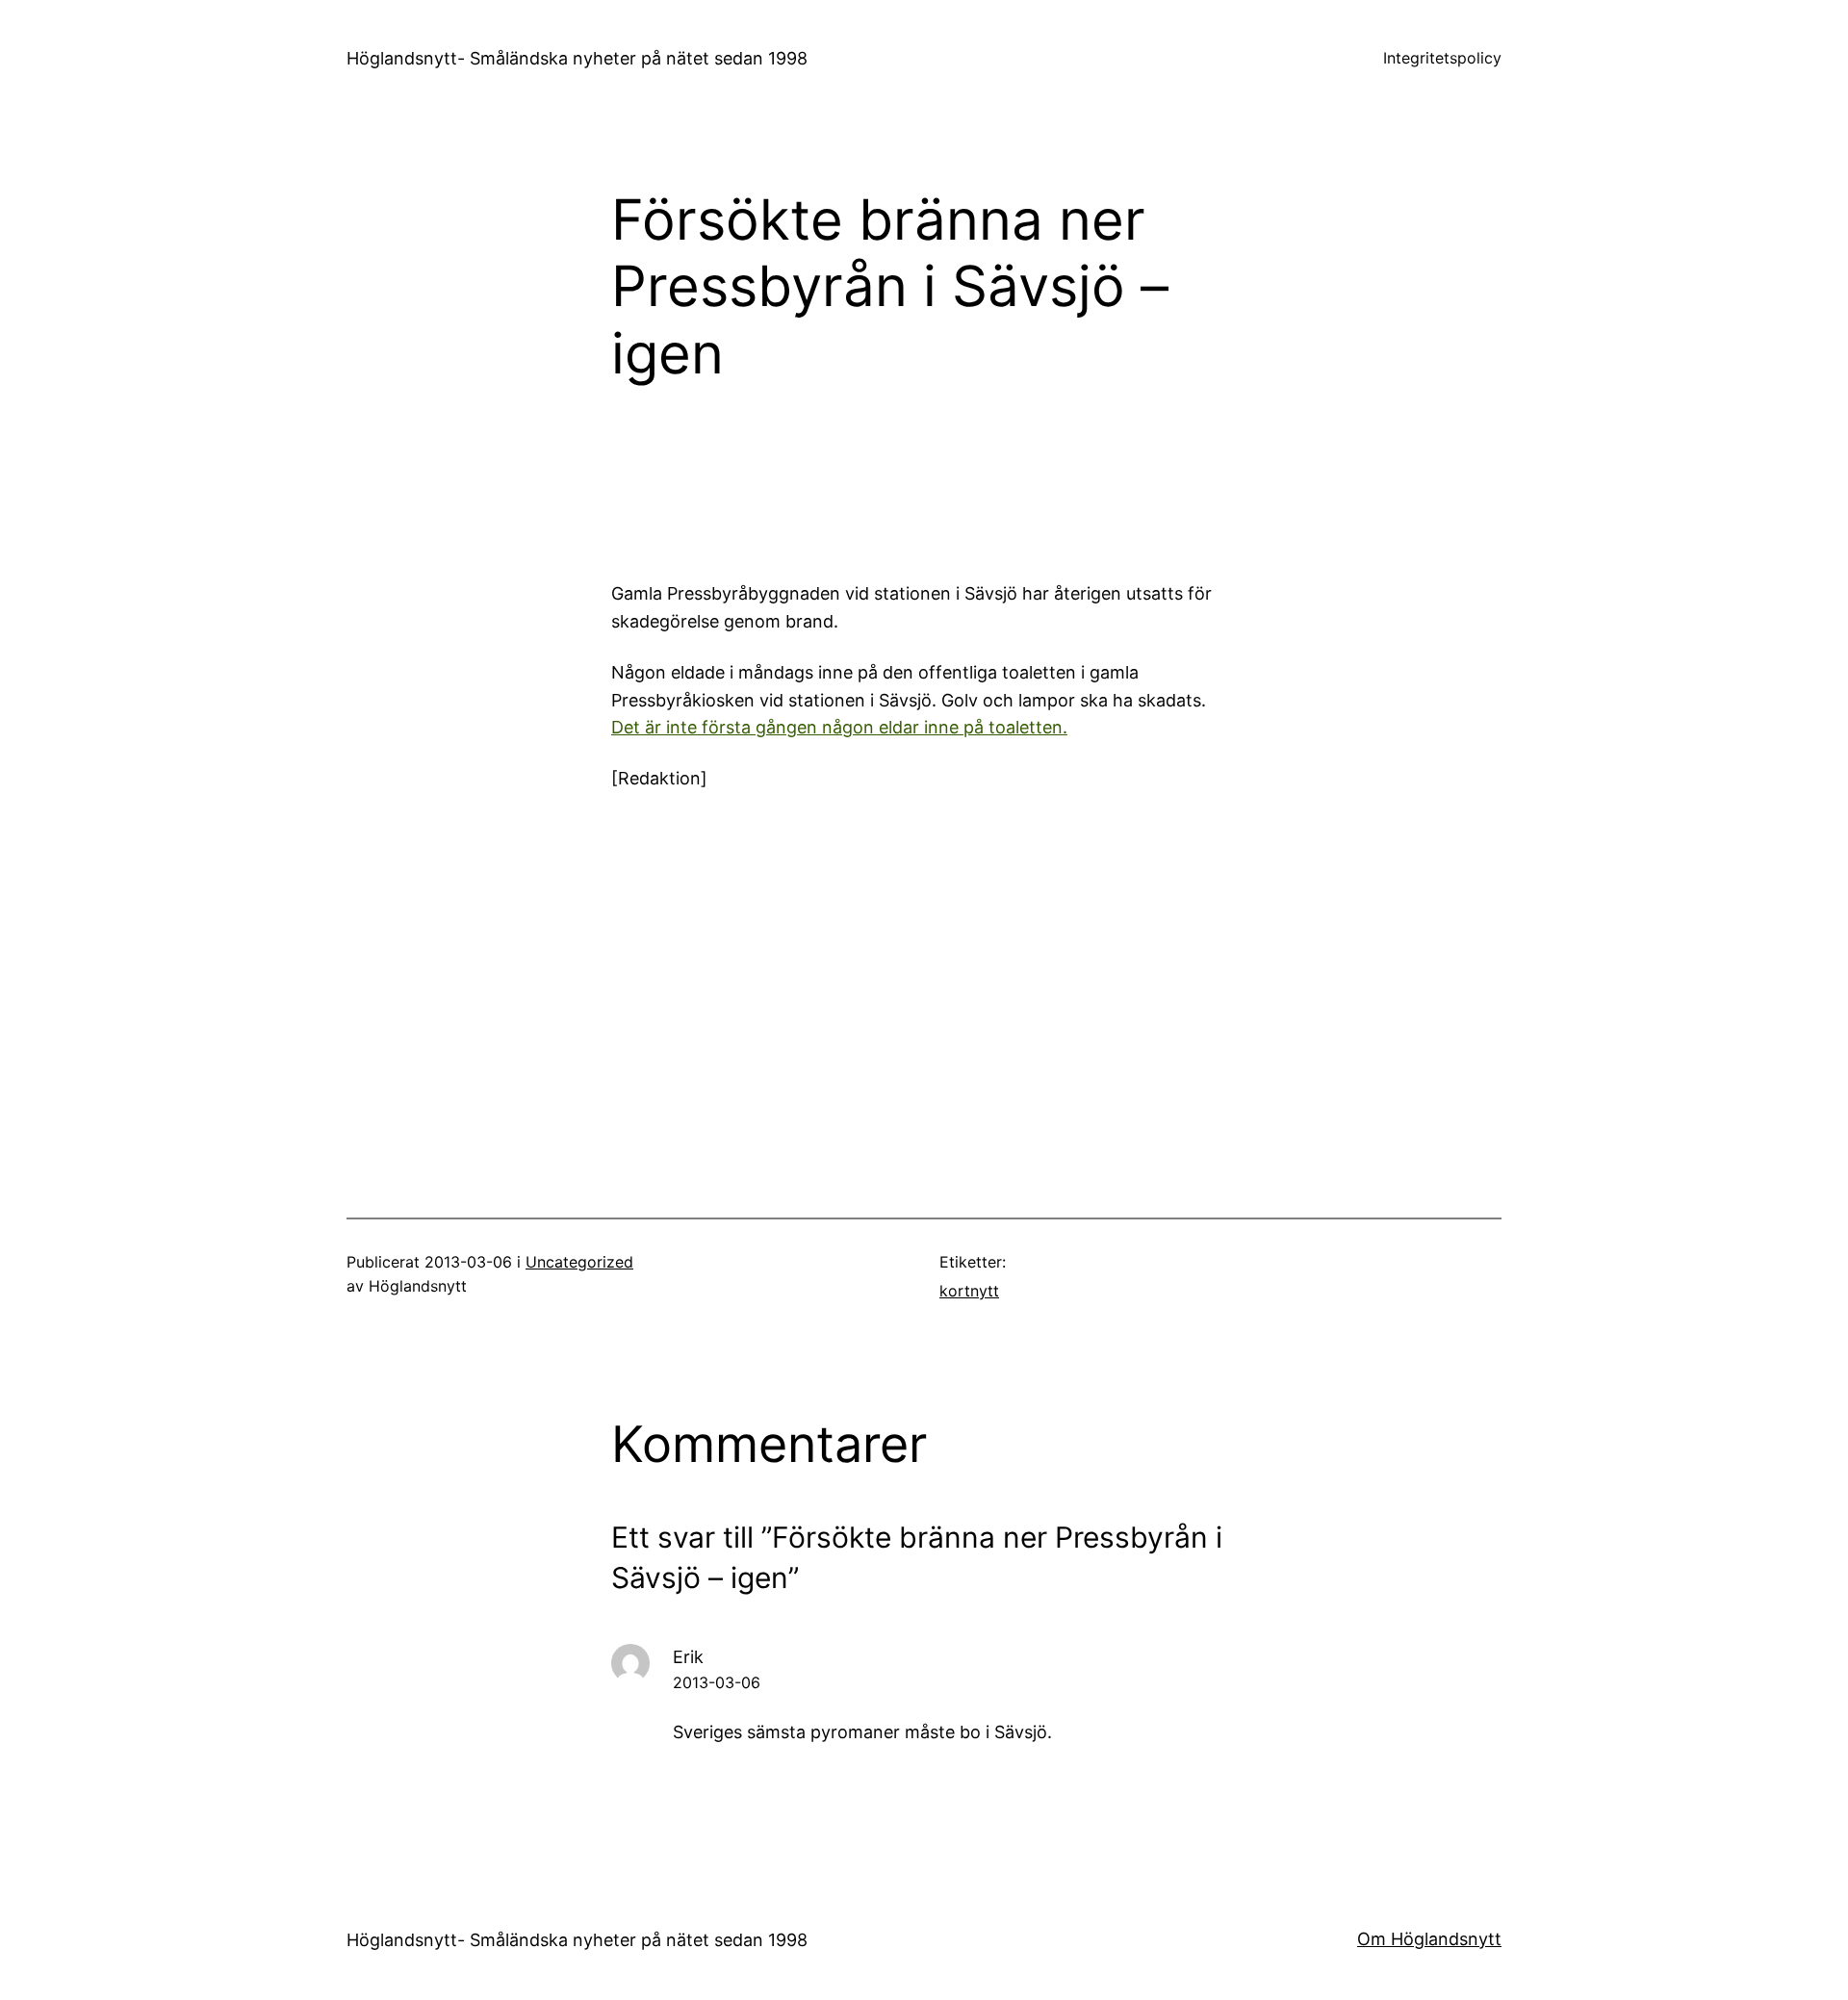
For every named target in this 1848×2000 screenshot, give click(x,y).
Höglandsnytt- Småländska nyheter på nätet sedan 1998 (577, 58)
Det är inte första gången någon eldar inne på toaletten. (839, 727)
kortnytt (969, 1291)
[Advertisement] (1083, 491)
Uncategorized (579, 1262)
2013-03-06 (717, 1682)
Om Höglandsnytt (1429, 1939)
